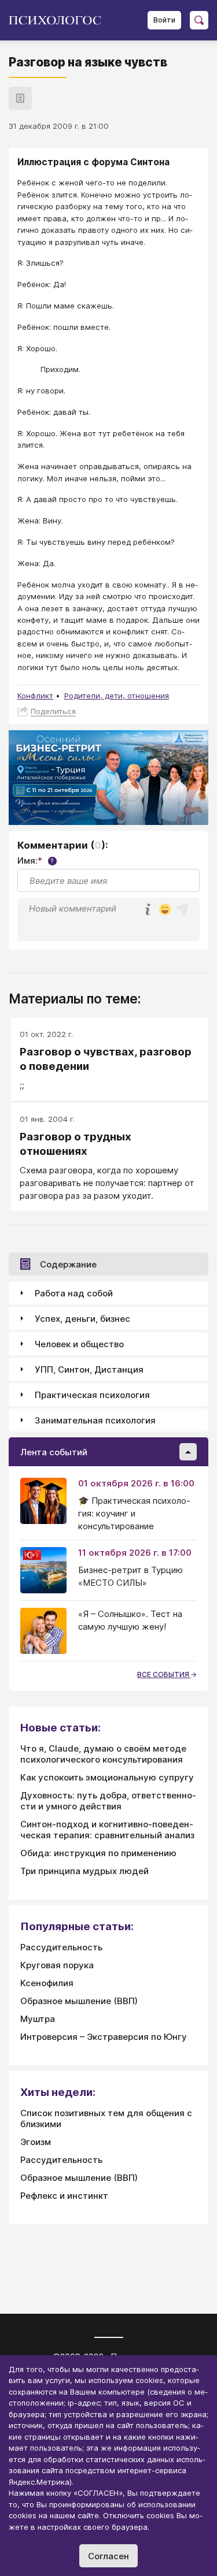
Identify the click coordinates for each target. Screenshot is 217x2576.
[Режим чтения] (20, 98)
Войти (164, 20)
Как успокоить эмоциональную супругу (107, 1777)
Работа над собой (74, 1293)
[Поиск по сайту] (199, 20)
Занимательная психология (95, 1420)
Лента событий (54, 1452)
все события (164, 1674)
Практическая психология (92, 1395)
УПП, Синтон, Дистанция (89, 1369)
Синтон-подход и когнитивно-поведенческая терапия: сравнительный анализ (107, 1830)
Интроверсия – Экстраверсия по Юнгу (104, 2037)
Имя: (36, 860)
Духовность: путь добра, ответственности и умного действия (108, 1801)
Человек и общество (79, 1344)
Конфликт (35, 696)
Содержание (68, 1264)
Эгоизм (36, 2142)
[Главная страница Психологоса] (59, 20)
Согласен (108, 2556)
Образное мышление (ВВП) (79, 2001)
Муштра (38, 2019)
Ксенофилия (47, 1983)
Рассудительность (61, 1947)
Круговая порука (57, 1965)
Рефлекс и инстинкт (64, 2196)
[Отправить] (182, 909)
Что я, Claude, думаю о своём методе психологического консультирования (103, 1754)
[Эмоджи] (165, 910)
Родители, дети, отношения (117, 696)
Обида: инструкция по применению (98, 1853)
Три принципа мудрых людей (84, 1871)
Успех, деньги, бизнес (82, 1319)
